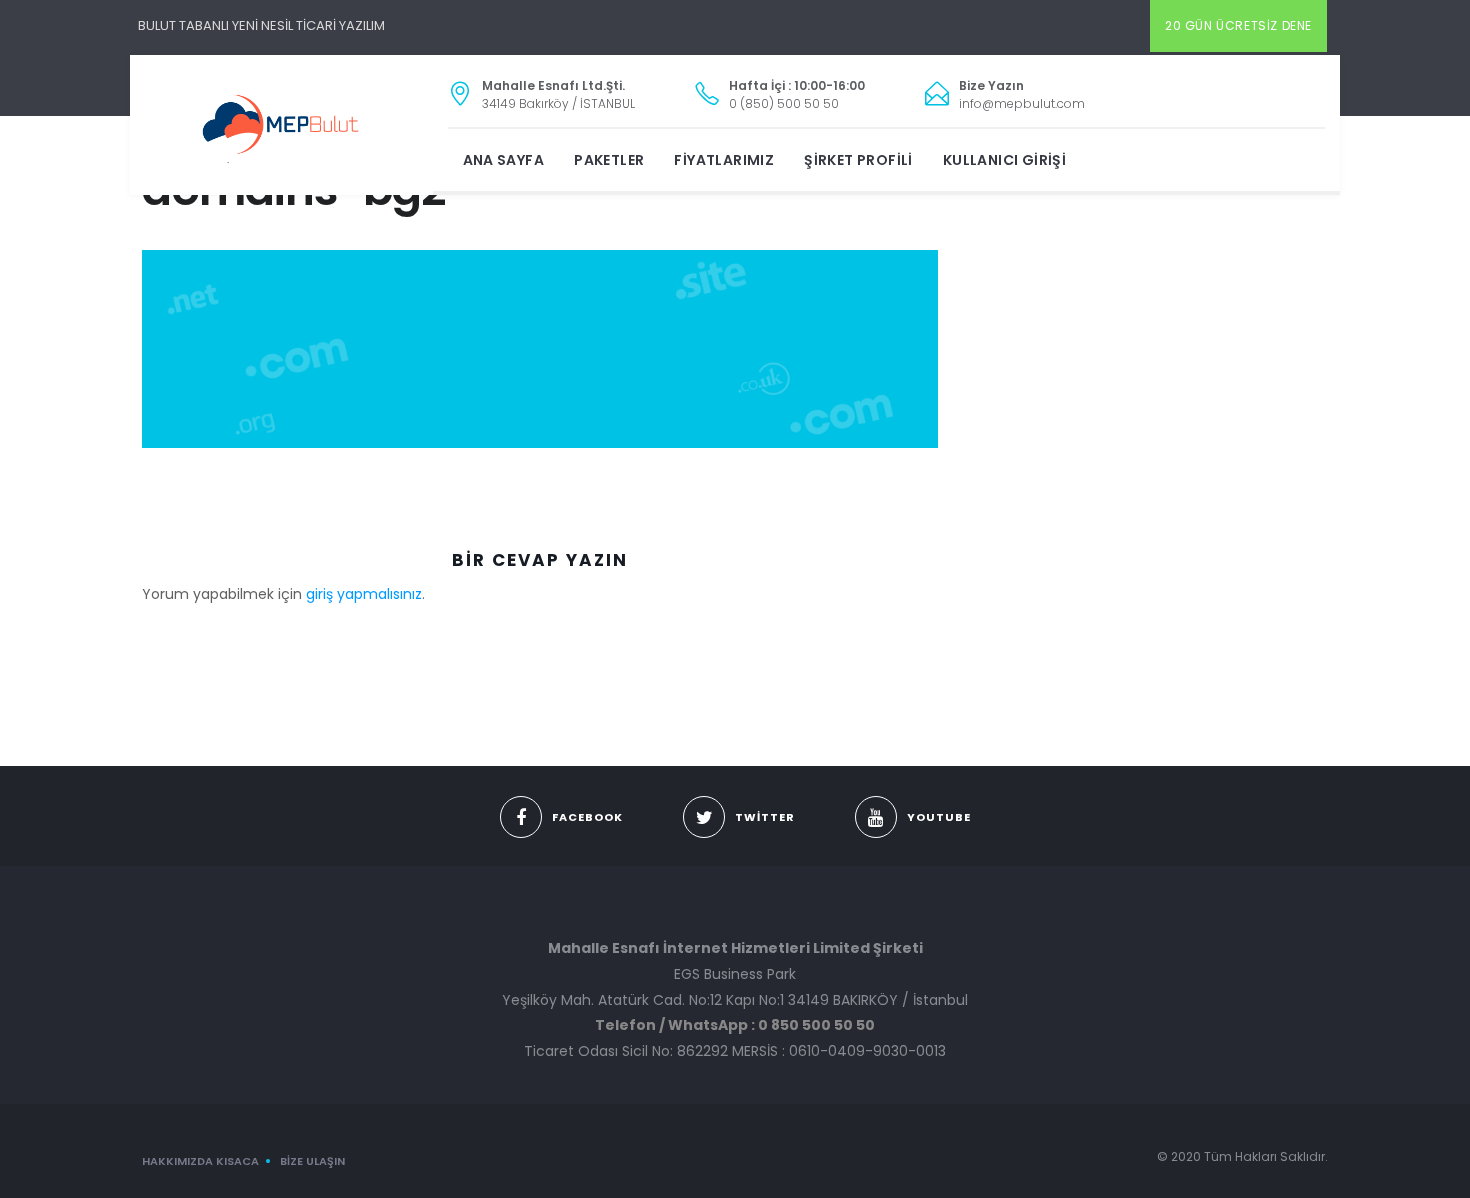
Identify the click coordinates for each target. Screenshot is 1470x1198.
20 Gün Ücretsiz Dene (1238, 25)
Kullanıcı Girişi (1004, 160)
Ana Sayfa (504, 160)
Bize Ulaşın (312, 1161)
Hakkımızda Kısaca (200, 1161)
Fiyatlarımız (724, 160)
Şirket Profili (858, 160)
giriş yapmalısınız (364, 594)
